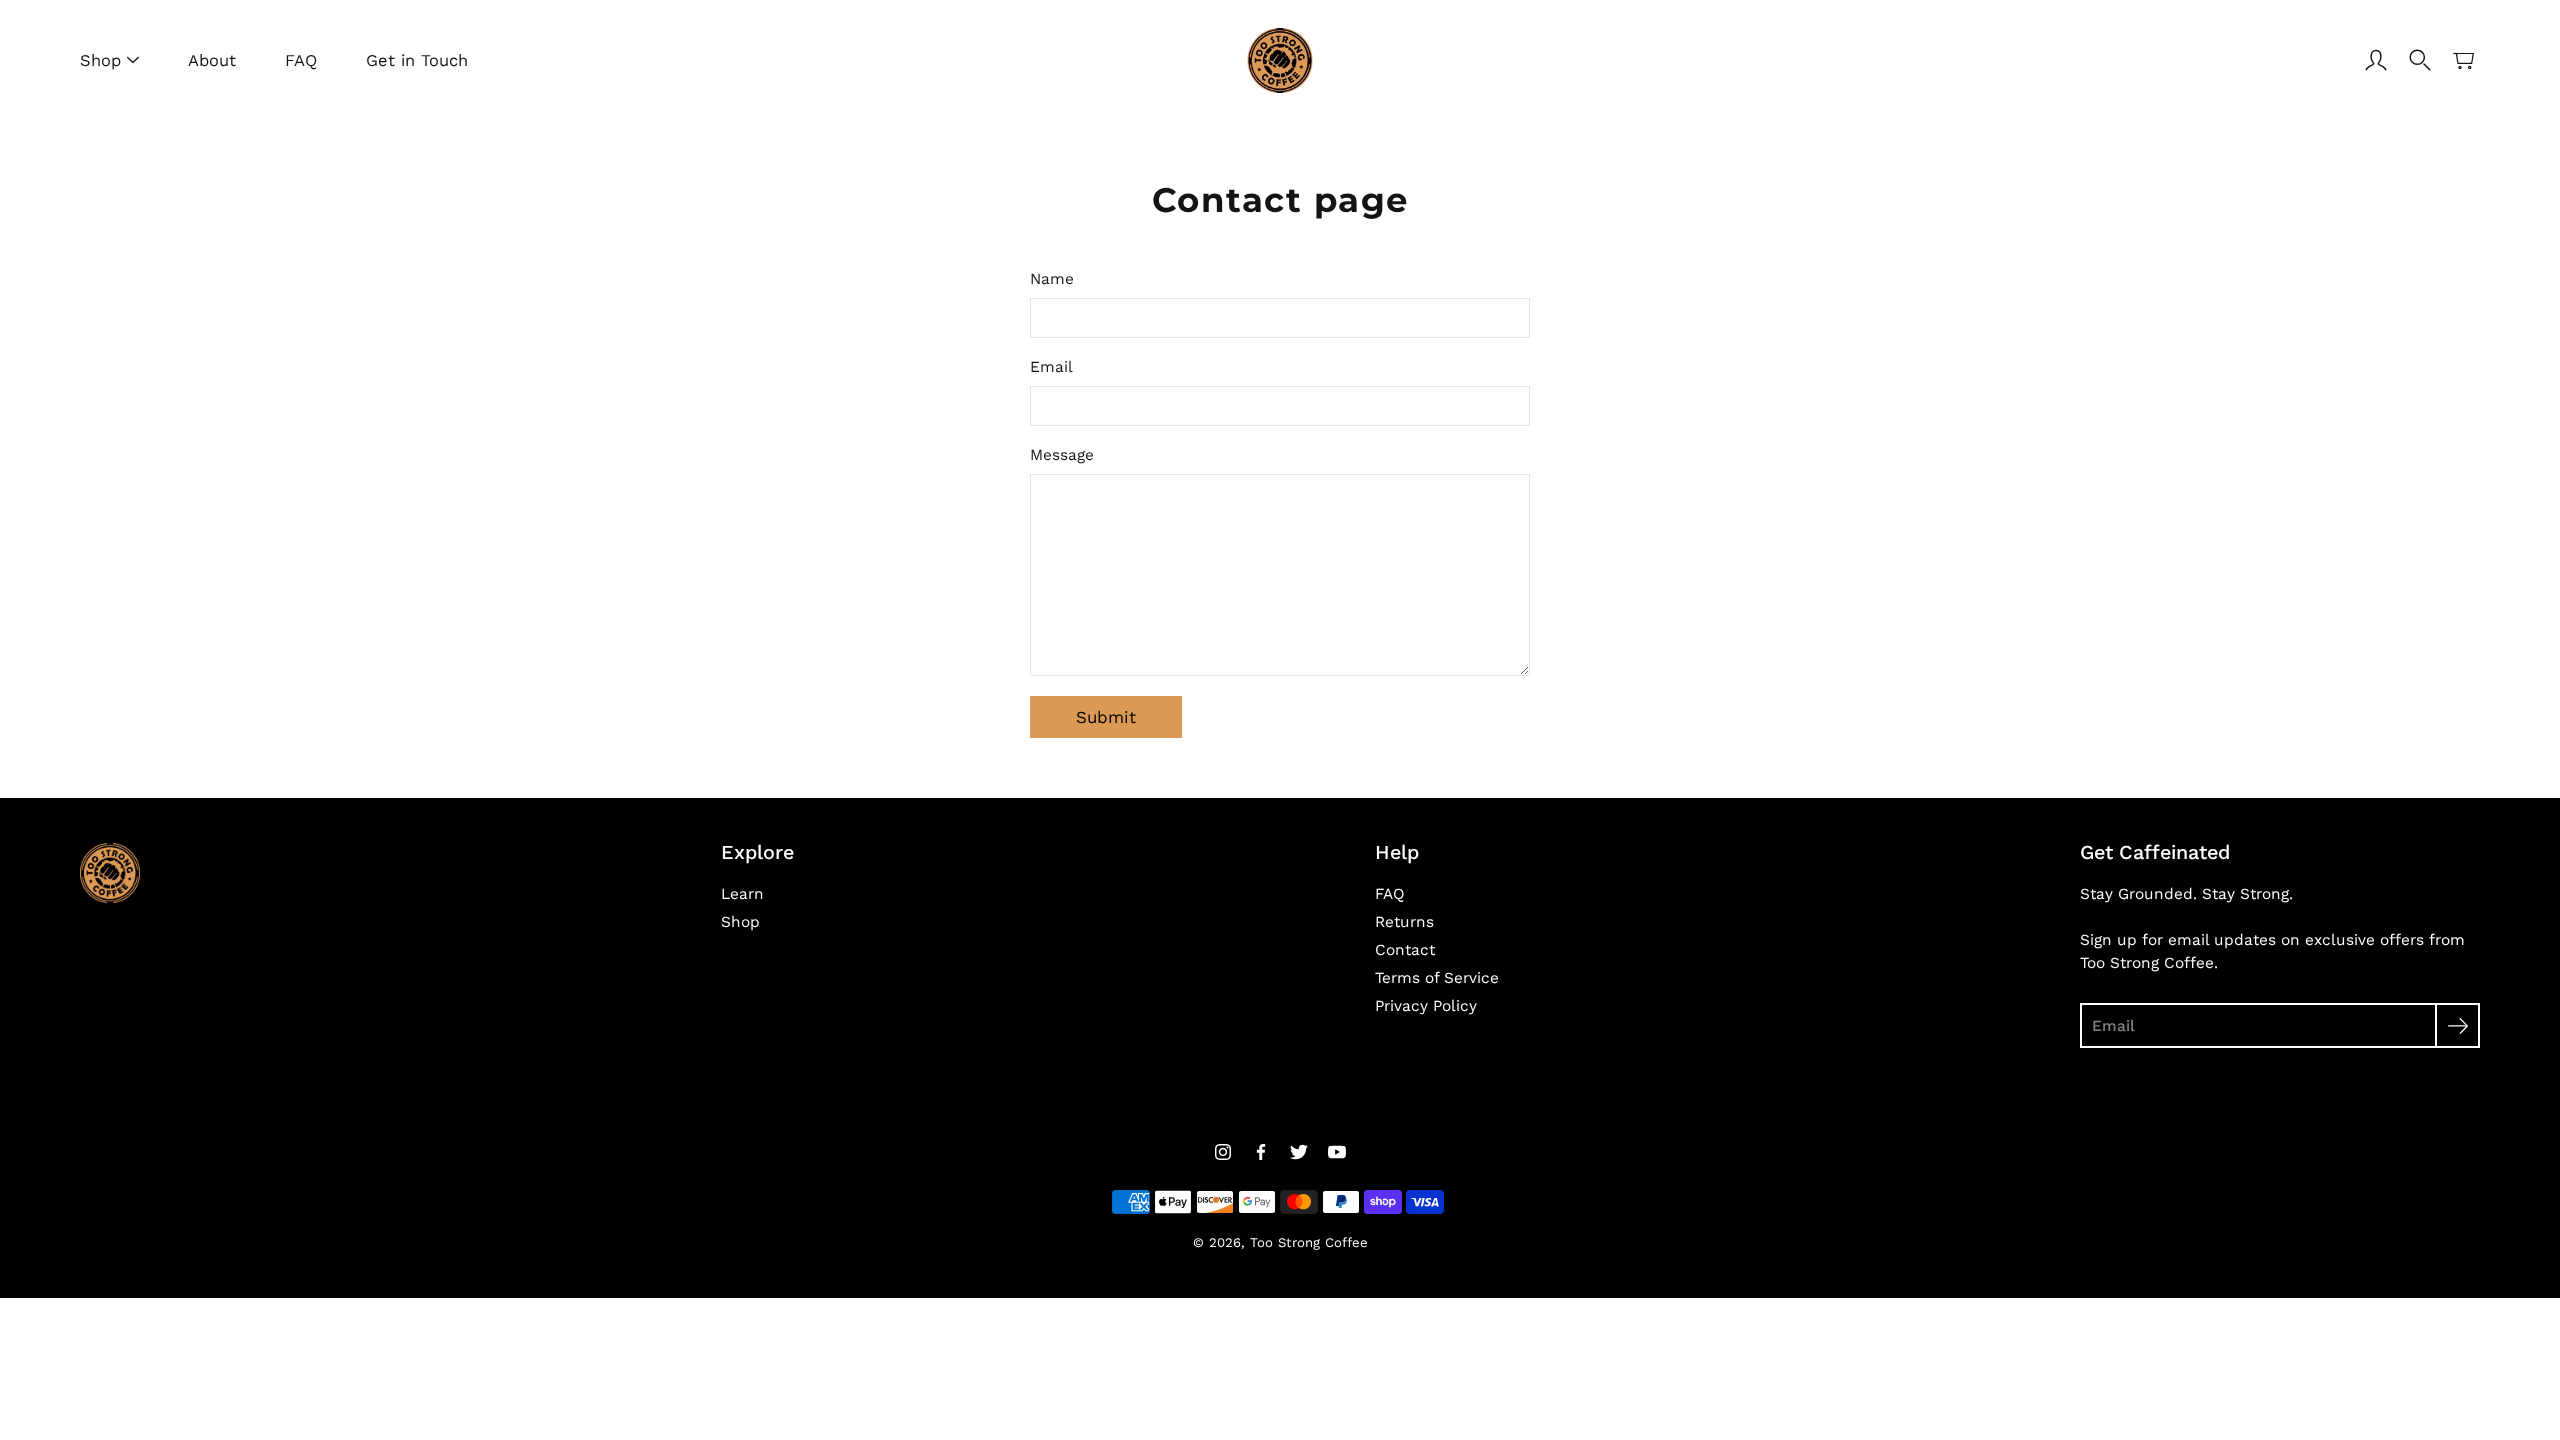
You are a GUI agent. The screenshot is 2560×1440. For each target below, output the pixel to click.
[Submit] (2457, 1025)
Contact (1405, 950)
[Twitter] (1299, 1152)
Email (1051, 367)
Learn (742, 894)
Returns (1404, 922)
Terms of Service (1437, 978)
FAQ (301, 60)
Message (1062, 455)
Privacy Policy (1426, 1006)
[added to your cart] (2464, 60)
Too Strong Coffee (1309, 1242)
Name (1052, 279)
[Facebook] (1261, 1152)
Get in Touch (417, 60)
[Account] (2376, 60)
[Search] (2420, 60)
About (212, 60)
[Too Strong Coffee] (1280, 60)
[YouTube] (1337, 1152)
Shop (100, 60)
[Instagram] (1223, 1152)
